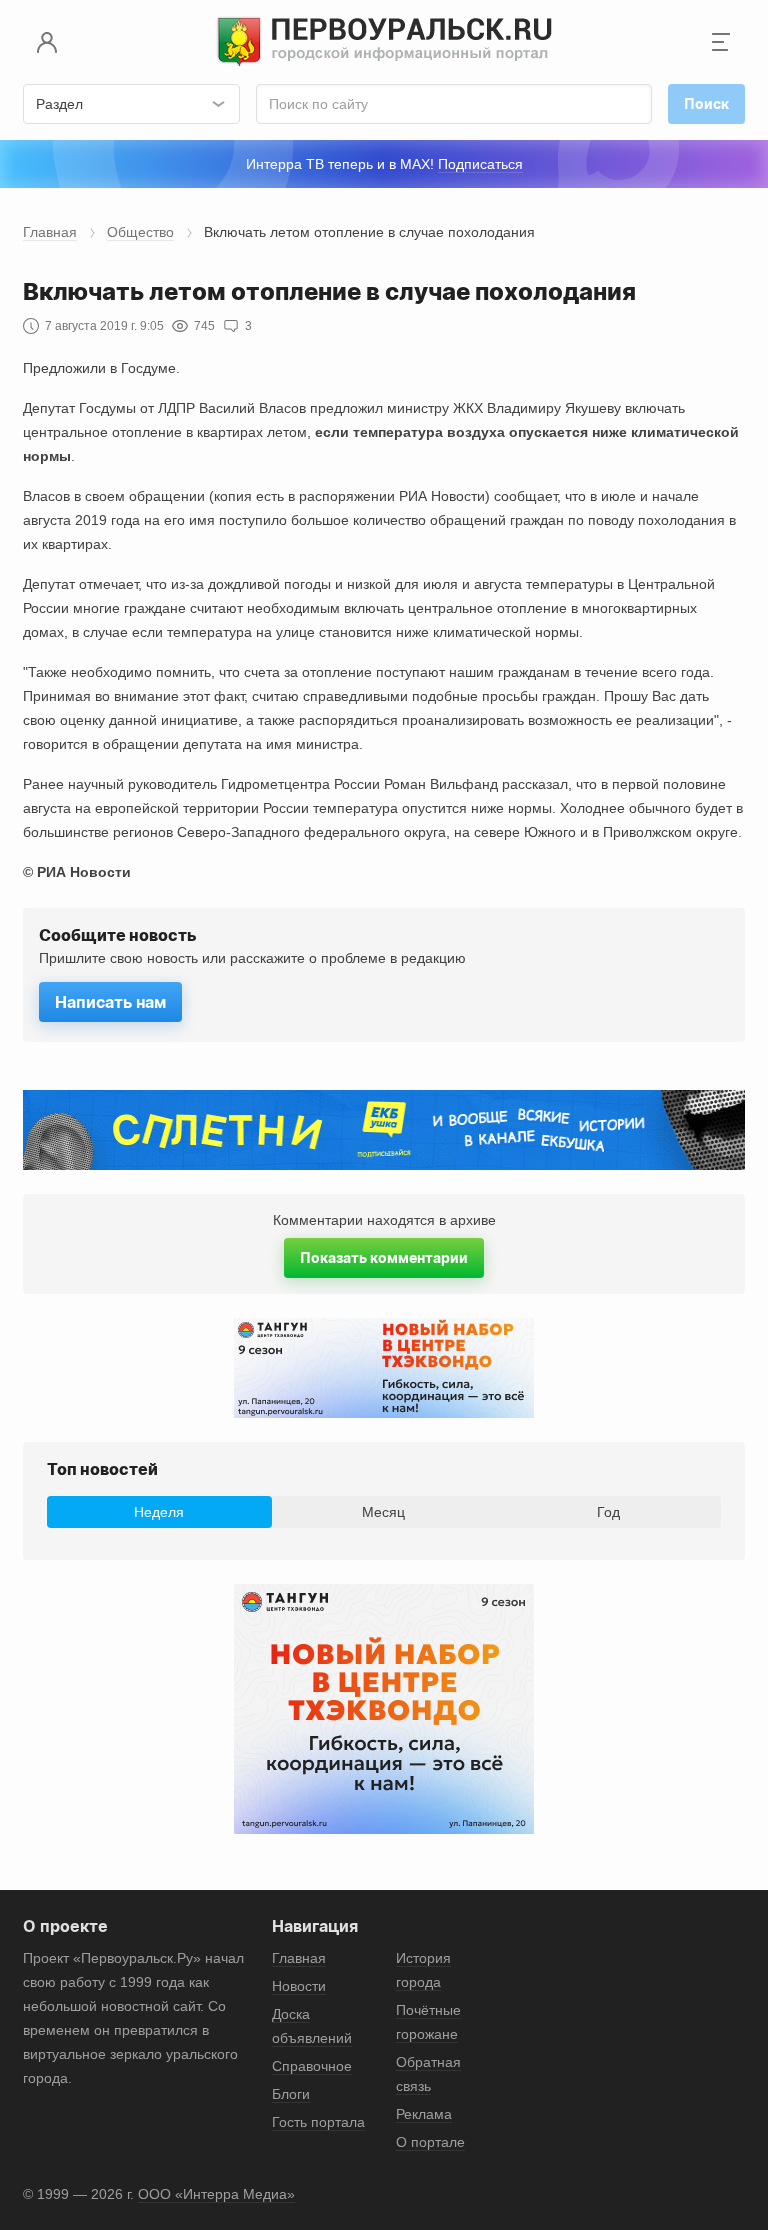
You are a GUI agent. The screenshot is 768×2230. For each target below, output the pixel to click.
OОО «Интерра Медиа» (216, 2194)
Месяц (383, 1512)
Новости (299, 1986)
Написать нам (110, 1002)
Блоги (291, 2094)
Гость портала (318, 2122)
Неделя (159, 1512)
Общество (140, 232)
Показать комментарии (384, 1257)
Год (608, 1512)
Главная (50, 232)
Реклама (424, 2114)
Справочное (312, 2066)
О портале (430, 2142)
